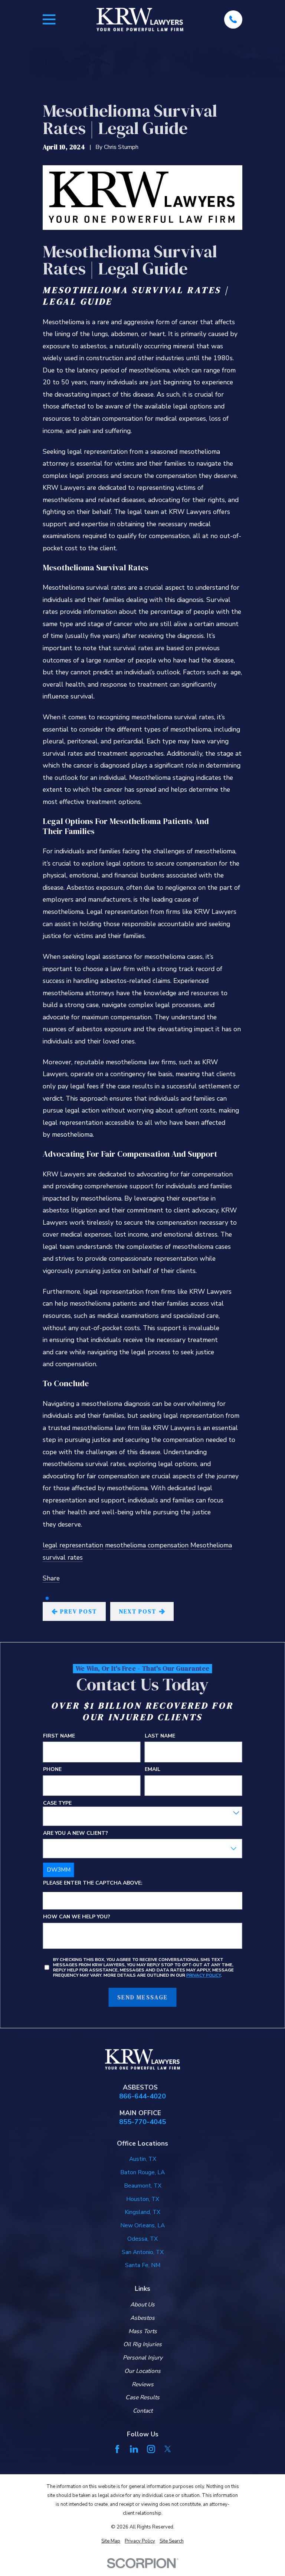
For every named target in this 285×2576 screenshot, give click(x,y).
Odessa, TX (142, 2239)
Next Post (137, 1611)
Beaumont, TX (143, 2186)
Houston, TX (143, 2199)
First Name (59, 1736)
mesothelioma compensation (147, 1545)
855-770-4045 (142, 2122)
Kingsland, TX (142, 2212)
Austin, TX (143, 2159)
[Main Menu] (49, 19)
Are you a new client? (76, 1833)
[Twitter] (168, 2449)
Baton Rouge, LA (142, 2172)
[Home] (140, 19)
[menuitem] (111, 2541)
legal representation (73, 1545)
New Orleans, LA (142, 2225)
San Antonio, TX (143, 2252)
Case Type (57, 1803)
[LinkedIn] (134, 2449)
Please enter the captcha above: (93, 1883)
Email (153, 1770)
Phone (52, 1770)
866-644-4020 (142, 2096)
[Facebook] (117, 2449)
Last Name (160, 1736)
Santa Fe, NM (143, 2265)
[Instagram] (151, 2449)
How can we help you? (77, 1917)
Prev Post (78, 1611)
